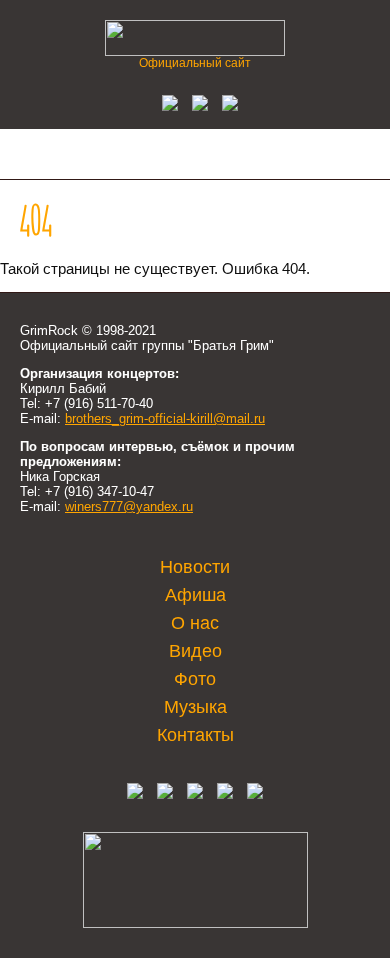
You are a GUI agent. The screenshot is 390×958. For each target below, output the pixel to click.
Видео (195, 651)
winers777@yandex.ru (129, 506)
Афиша (195, 595)
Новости (195, 567)
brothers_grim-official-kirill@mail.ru (165, 418)
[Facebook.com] (165, 794)
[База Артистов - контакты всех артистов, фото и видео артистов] (195, 923)
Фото (195, 679)
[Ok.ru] (195, 105)
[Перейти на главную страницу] (195, 50)
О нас (195, 623)
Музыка (195, 707)
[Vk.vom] (165, 105)
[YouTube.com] (225, 105)
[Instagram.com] (225, 794)
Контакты (195, 735)
